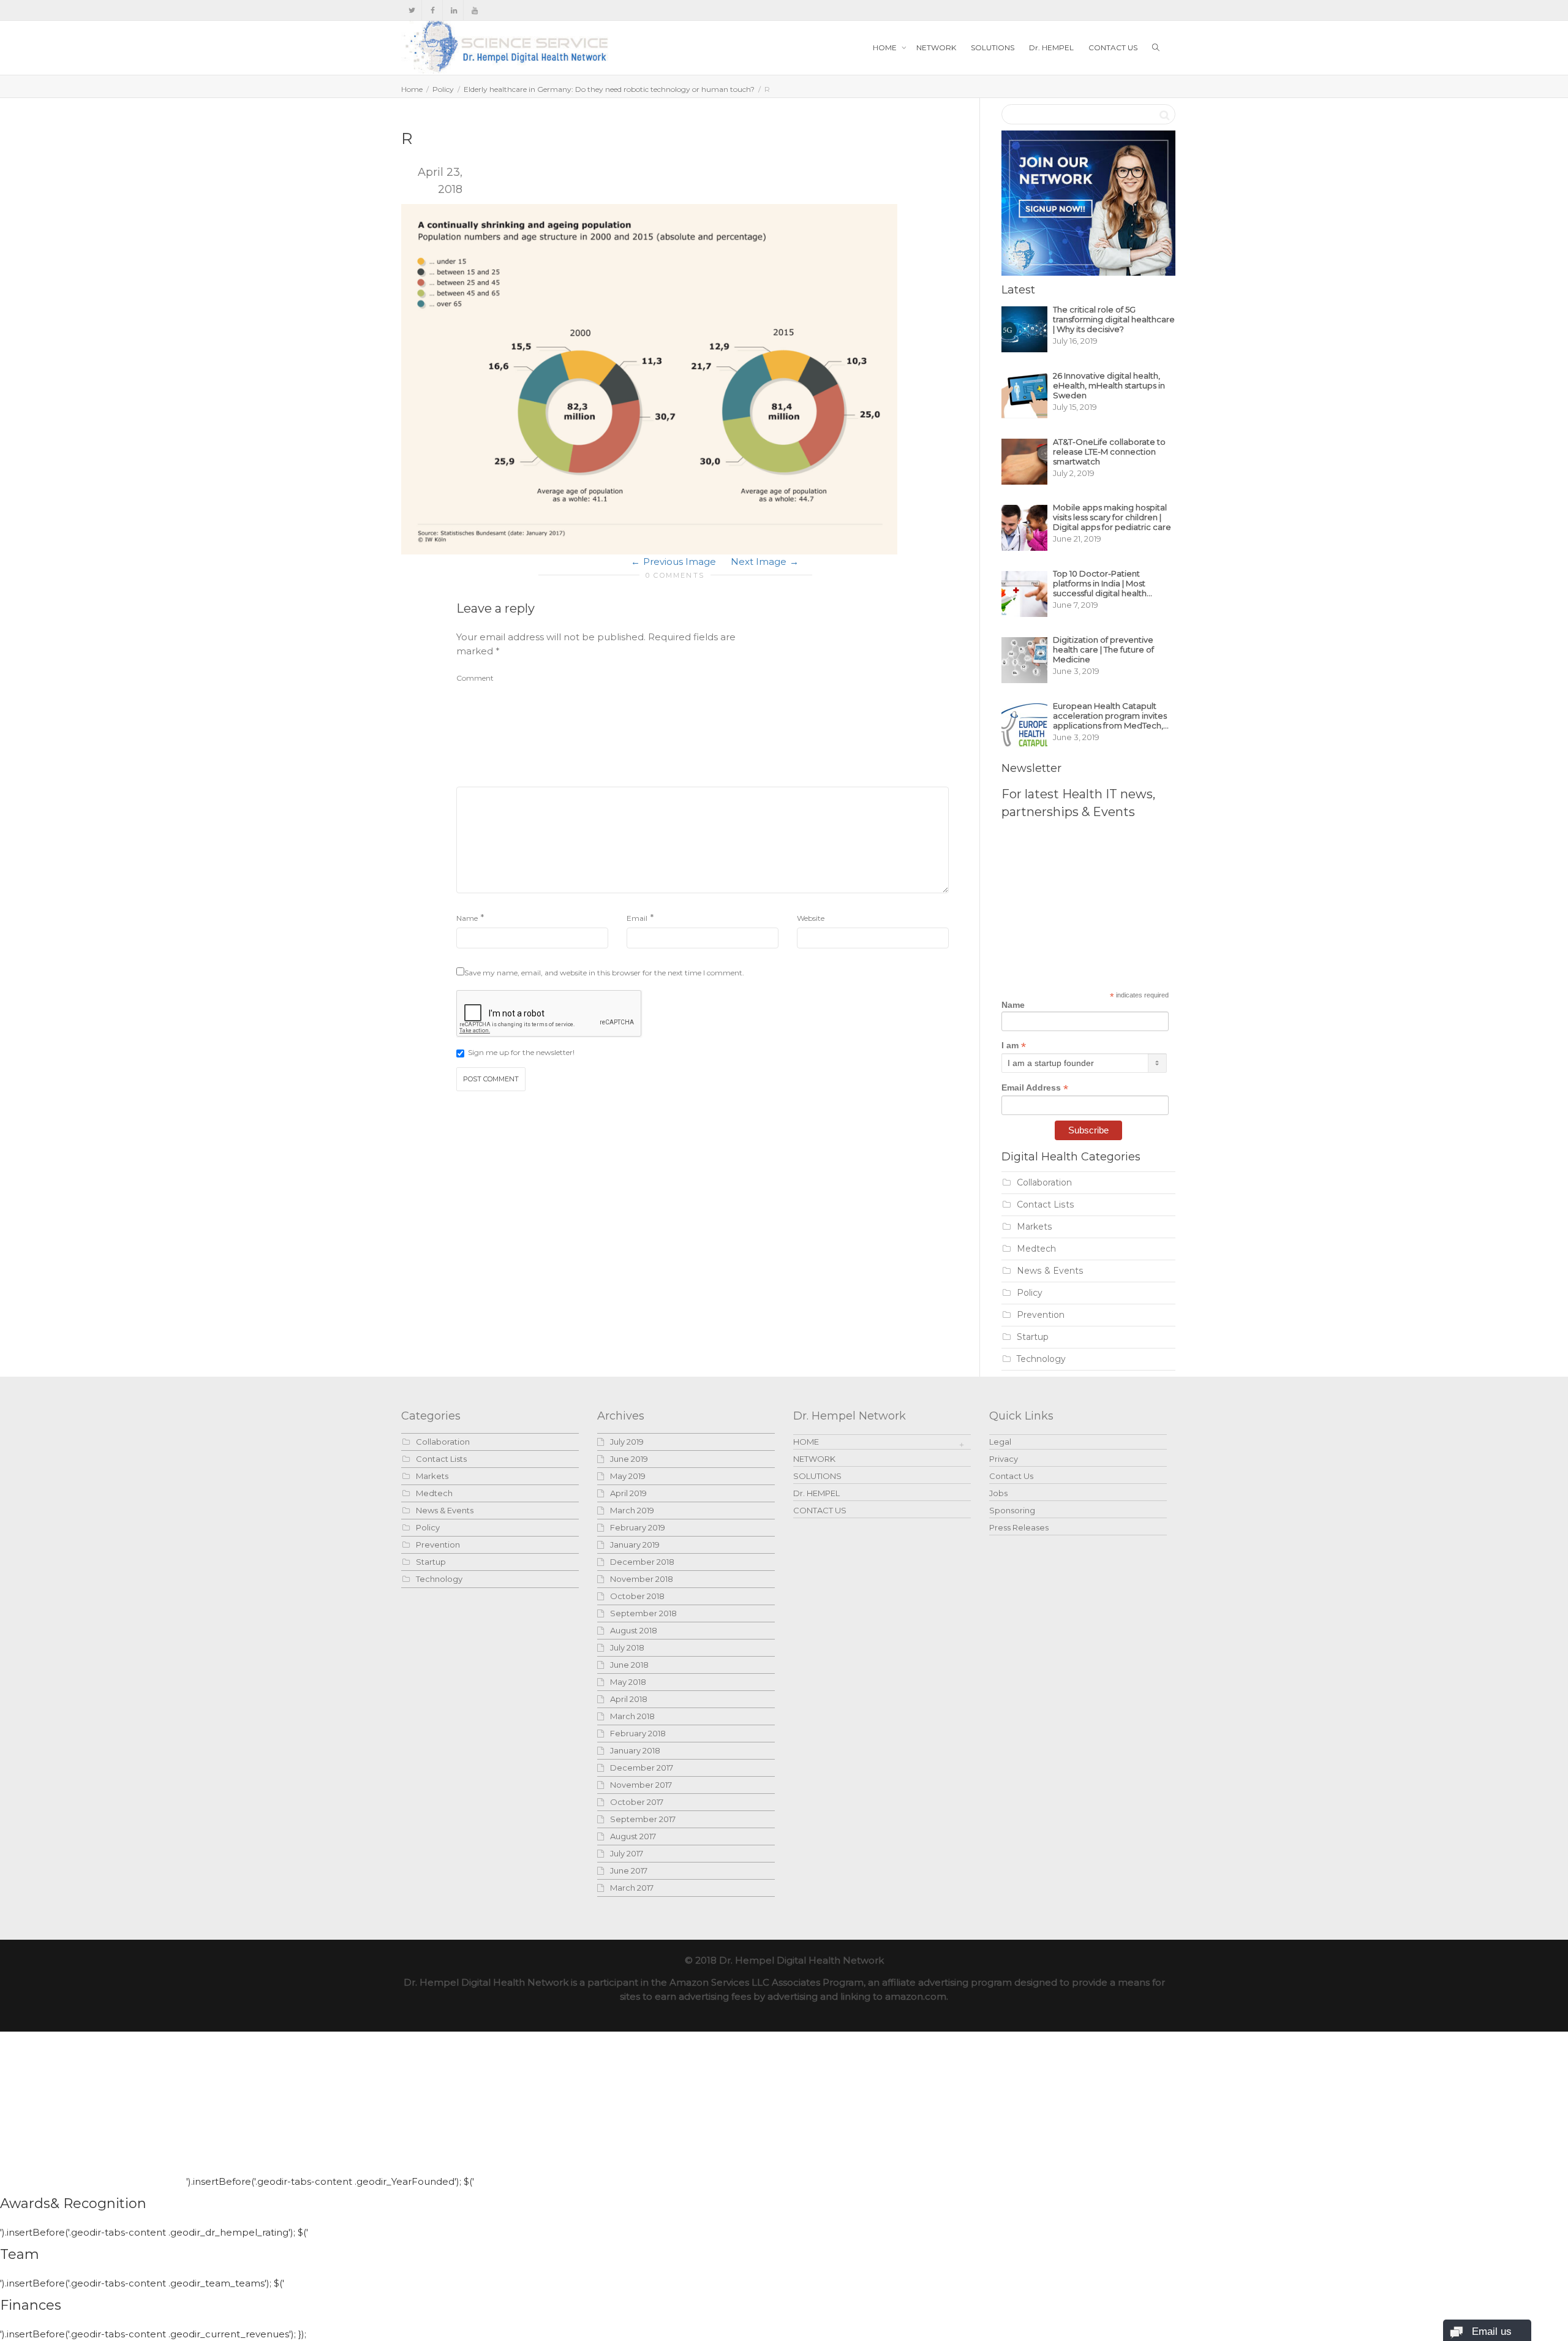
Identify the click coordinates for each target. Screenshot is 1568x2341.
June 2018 (629, 1665)
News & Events (1050, 1271)
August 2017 (633, 1836)
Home (412, 89)
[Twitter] (412, 10)
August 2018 (634, 1630)
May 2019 (628, 1476)
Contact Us (1011, 1476)
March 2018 (632, 1716)
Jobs (998, 1493)
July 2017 (627, 1853)
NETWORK (936, 47)
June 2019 (629, 1459)
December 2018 (642, 1562)
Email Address (1035, 1088)
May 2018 (628, 1682)
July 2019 (627, 1442)
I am (1014, 1046)
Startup (1033, 1337)
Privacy (1004, 1459)
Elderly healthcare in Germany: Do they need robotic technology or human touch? (609, 89)
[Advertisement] (857, 706)
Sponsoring (1012, 1510)
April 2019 (628, 1493)
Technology (1041, 1359)
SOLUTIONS (993, 47)
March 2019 (632, 1510)
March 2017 (632, 1888)
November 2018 (642, 1579)
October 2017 (637, 1802)
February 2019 (638, 1527)
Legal (1000, 1442)
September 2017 (643, 1819)
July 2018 (627, 1647)
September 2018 (643, 1613)
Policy (443, 89)
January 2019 (635, 1545)
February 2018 (638, 1733)
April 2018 (629, 1699)
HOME (886, 47)
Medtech (1036, 1249)
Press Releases (1019, 1527)
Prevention (1041, 1315)
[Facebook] (433, 10)
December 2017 (642, 1768)
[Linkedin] (454, 10)
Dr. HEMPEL (1051, 47)
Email (637, 918)
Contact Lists (1046, 1205)
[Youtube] (474, 10)
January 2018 (635, 1750)
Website (811, 918)
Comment (475, 678)
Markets (1035, 1227)
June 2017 (629, 1870)
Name (467, 918)
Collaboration (1044, 1182)
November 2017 (641, 1785)
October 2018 (637, 1596)
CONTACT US (1113, 47)
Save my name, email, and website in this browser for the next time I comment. (604, 973)
